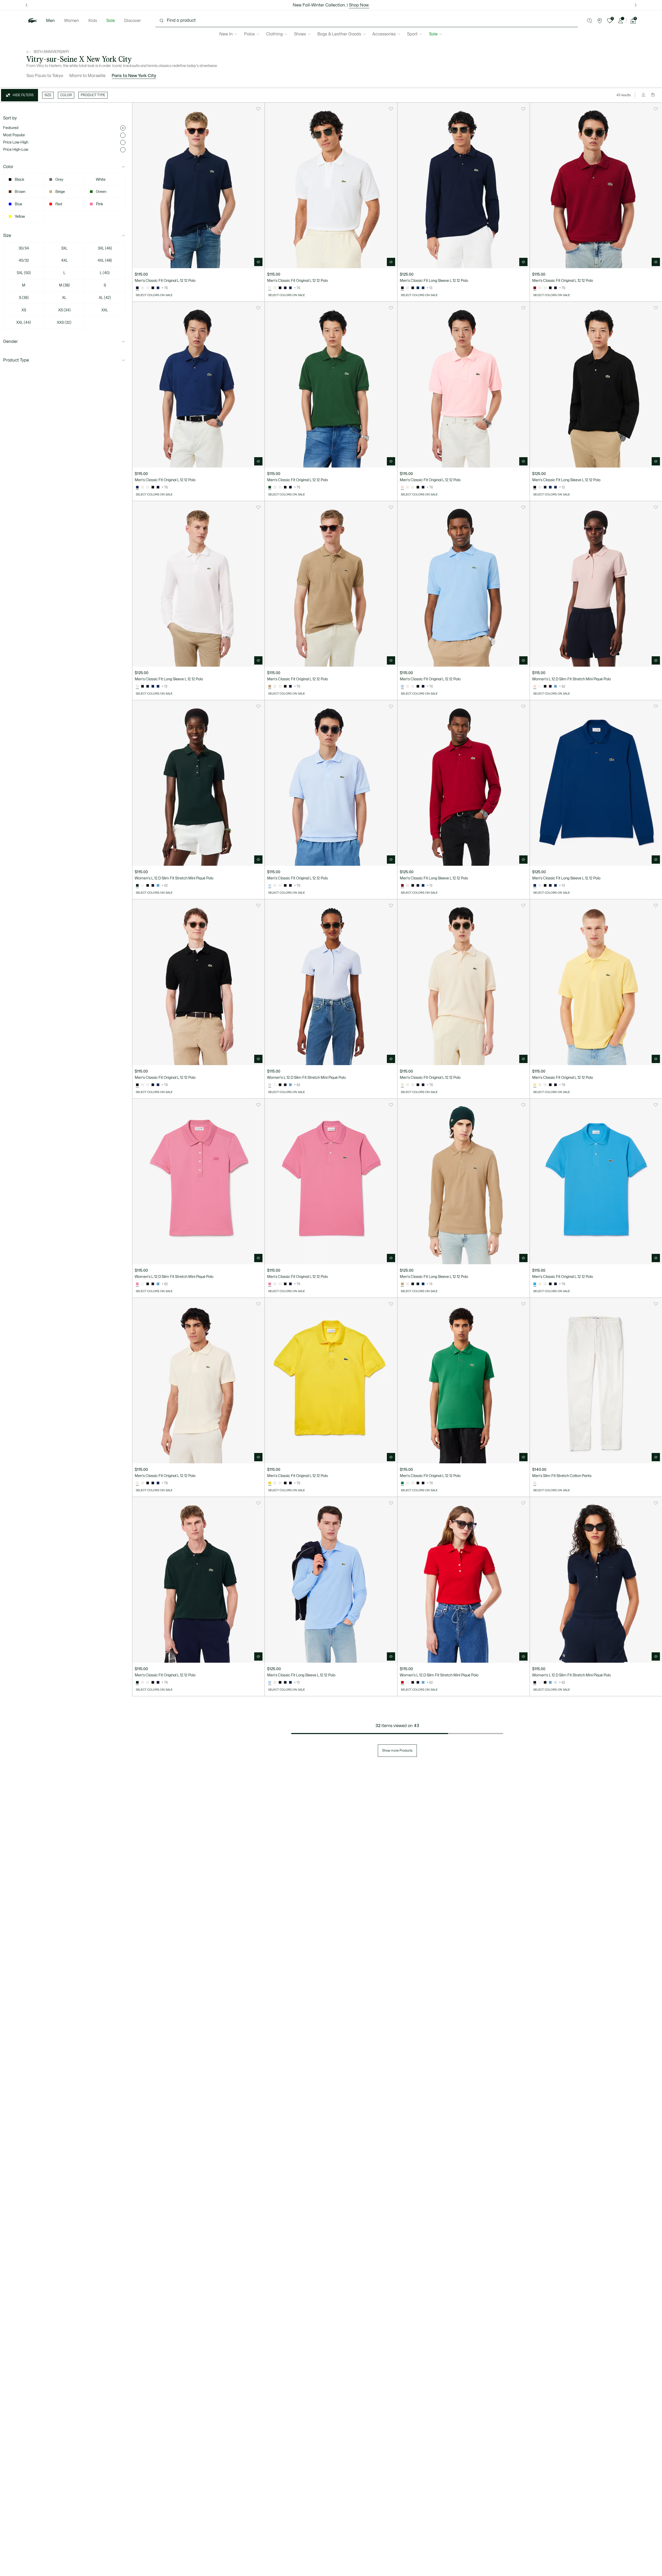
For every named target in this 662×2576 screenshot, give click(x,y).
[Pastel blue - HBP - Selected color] (402, 687)
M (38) (64, 285)
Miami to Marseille (87, 76)
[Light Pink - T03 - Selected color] (402, 487)
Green (101, 192)
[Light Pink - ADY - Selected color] (535, 687)
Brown (20, 192)
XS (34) (64, 310)
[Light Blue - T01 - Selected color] (270, 886)
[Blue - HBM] (418, 288)
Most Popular (14, 135)
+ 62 (562, 687)
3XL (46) (105, 248)
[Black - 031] (153, 288)
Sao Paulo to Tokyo (45, 76)
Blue (18, 204)
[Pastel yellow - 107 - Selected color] (535, 1085)
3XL (64, 248)
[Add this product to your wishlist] (258, 109)
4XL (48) (105, 261)
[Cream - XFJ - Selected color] (137, 1483)
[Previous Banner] (27, 5)
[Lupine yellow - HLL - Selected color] (270, 1483)
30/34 (24, 248)
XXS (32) (64, 323)
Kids (93, 21)
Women (72, 21)
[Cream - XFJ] (142, 288)
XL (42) (105, 298)
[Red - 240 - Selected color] (402, 1683)
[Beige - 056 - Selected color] (402, 1085)
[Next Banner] (635, 5)
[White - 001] (148, 288)
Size (7, 236)
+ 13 (430, 288)
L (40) (105, 273)
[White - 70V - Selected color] (535, 1483)
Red (59, 204)
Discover (133, 21)
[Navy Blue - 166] (285, 288)
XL (64, 298)
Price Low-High (16, 142)
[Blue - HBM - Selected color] (535, 886)
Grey (59, 180)
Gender (10, 342)
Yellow (20, 217)
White (101, 180)
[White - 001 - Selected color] (270, 288)
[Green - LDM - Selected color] (402, 1483)
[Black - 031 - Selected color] (535, 487)
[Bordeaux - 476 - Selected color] (535, 288)
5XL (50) (24, 273)
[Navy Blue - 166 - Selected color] (137, 288)
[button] (589, 21)
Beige (60, 192)
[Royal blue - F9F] (158, 288)
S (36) (24, 298)
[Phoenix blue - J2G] (555, 1683)
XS (24, 310)
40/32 (24, 261)
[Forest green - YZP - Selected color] (137, 886)
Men (50, 21)
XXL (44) (24, 323)
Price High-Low (16, 150)
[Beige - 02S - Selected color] (270, 687)
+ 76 (165, 288)
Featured (11, 128)
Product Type (16, 360)
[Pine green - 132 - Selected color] (270, 487)
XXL (105, 310)
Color (8, 167)
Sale (111, 21)
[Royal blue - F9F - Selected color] (137, 487)
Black (20, 180)
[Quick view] (258, 262)
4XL (64, 261)
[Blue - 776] (555, 687)
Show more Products (397, 1751)
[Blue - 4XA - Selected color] (535, 1284)
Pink (100, 204)
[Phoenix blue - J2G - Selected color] (270, 1085)
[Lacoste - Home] (33, 21)
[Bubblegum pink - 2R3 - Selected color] (137, 1284)
